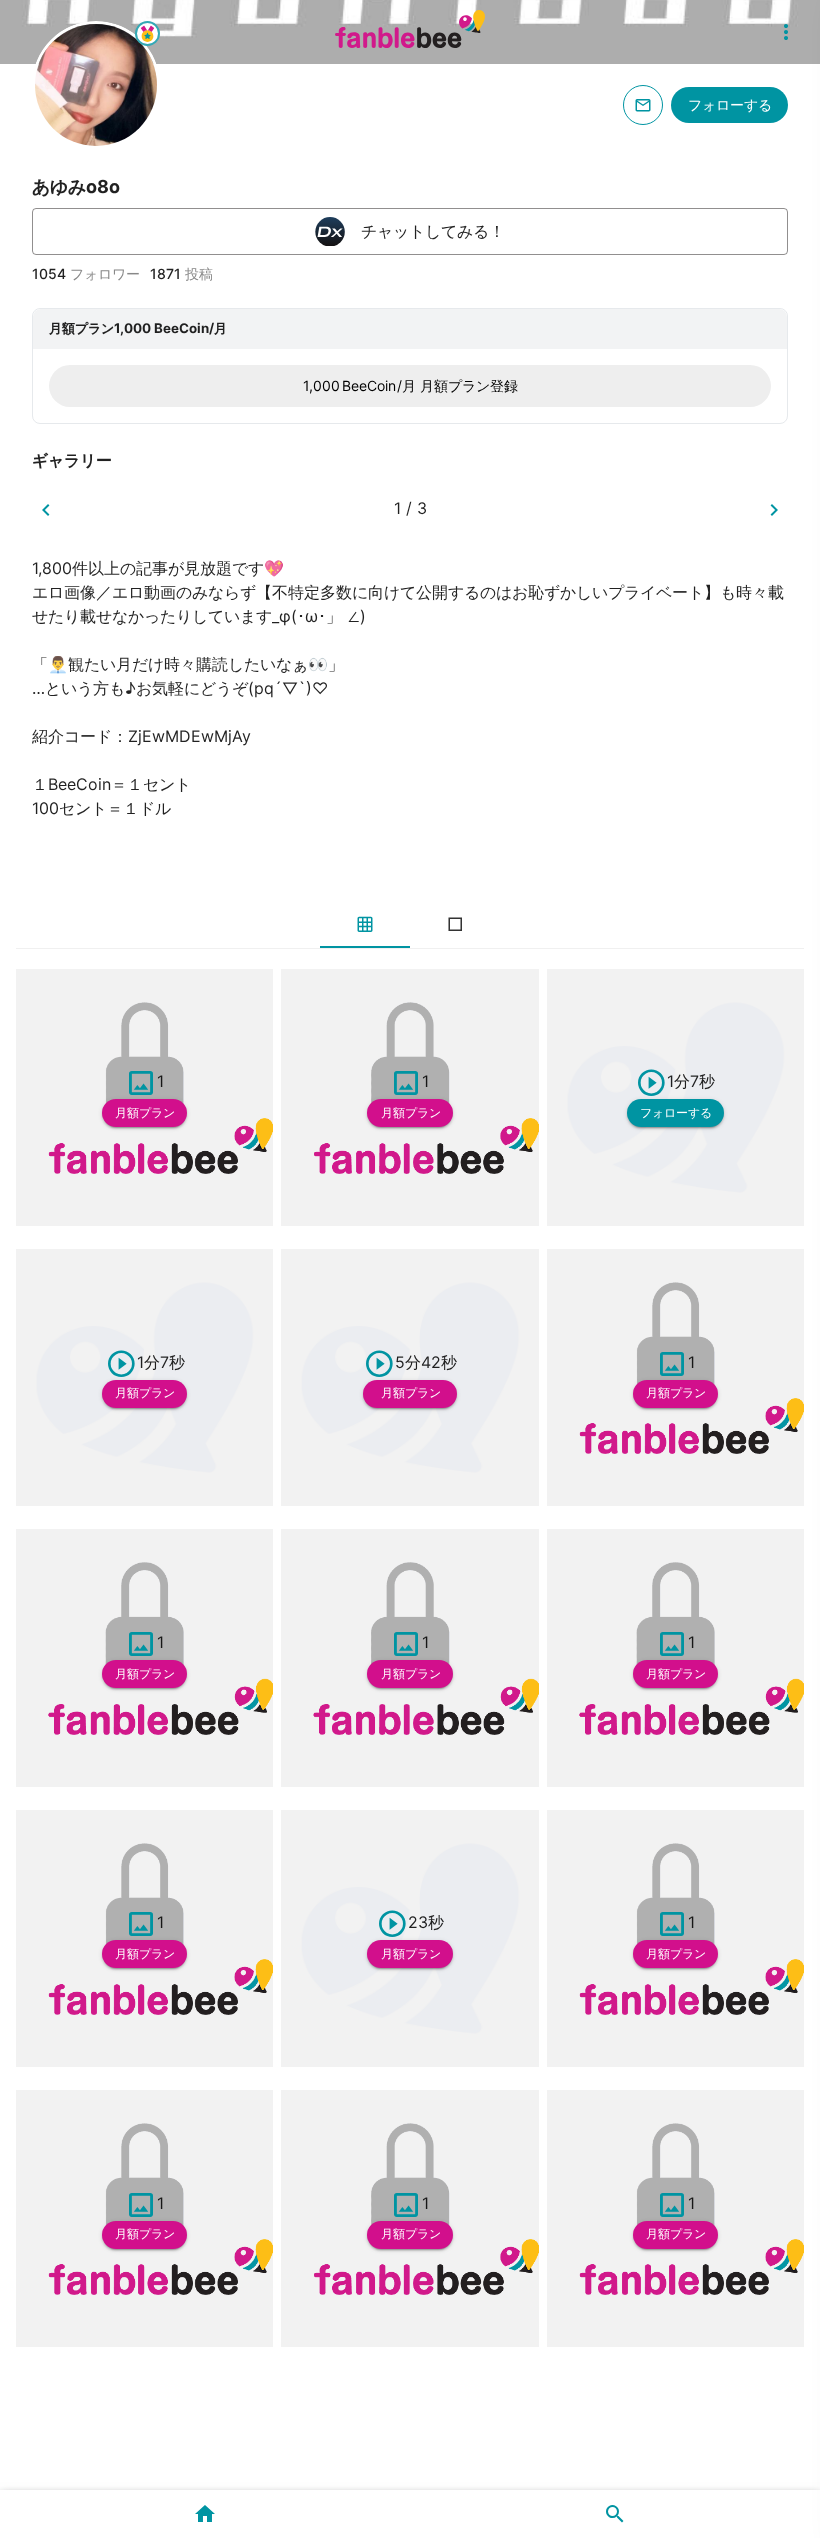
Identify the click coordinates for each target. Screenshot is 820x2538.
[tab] (365, 924)
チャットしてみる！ (433, 231)
